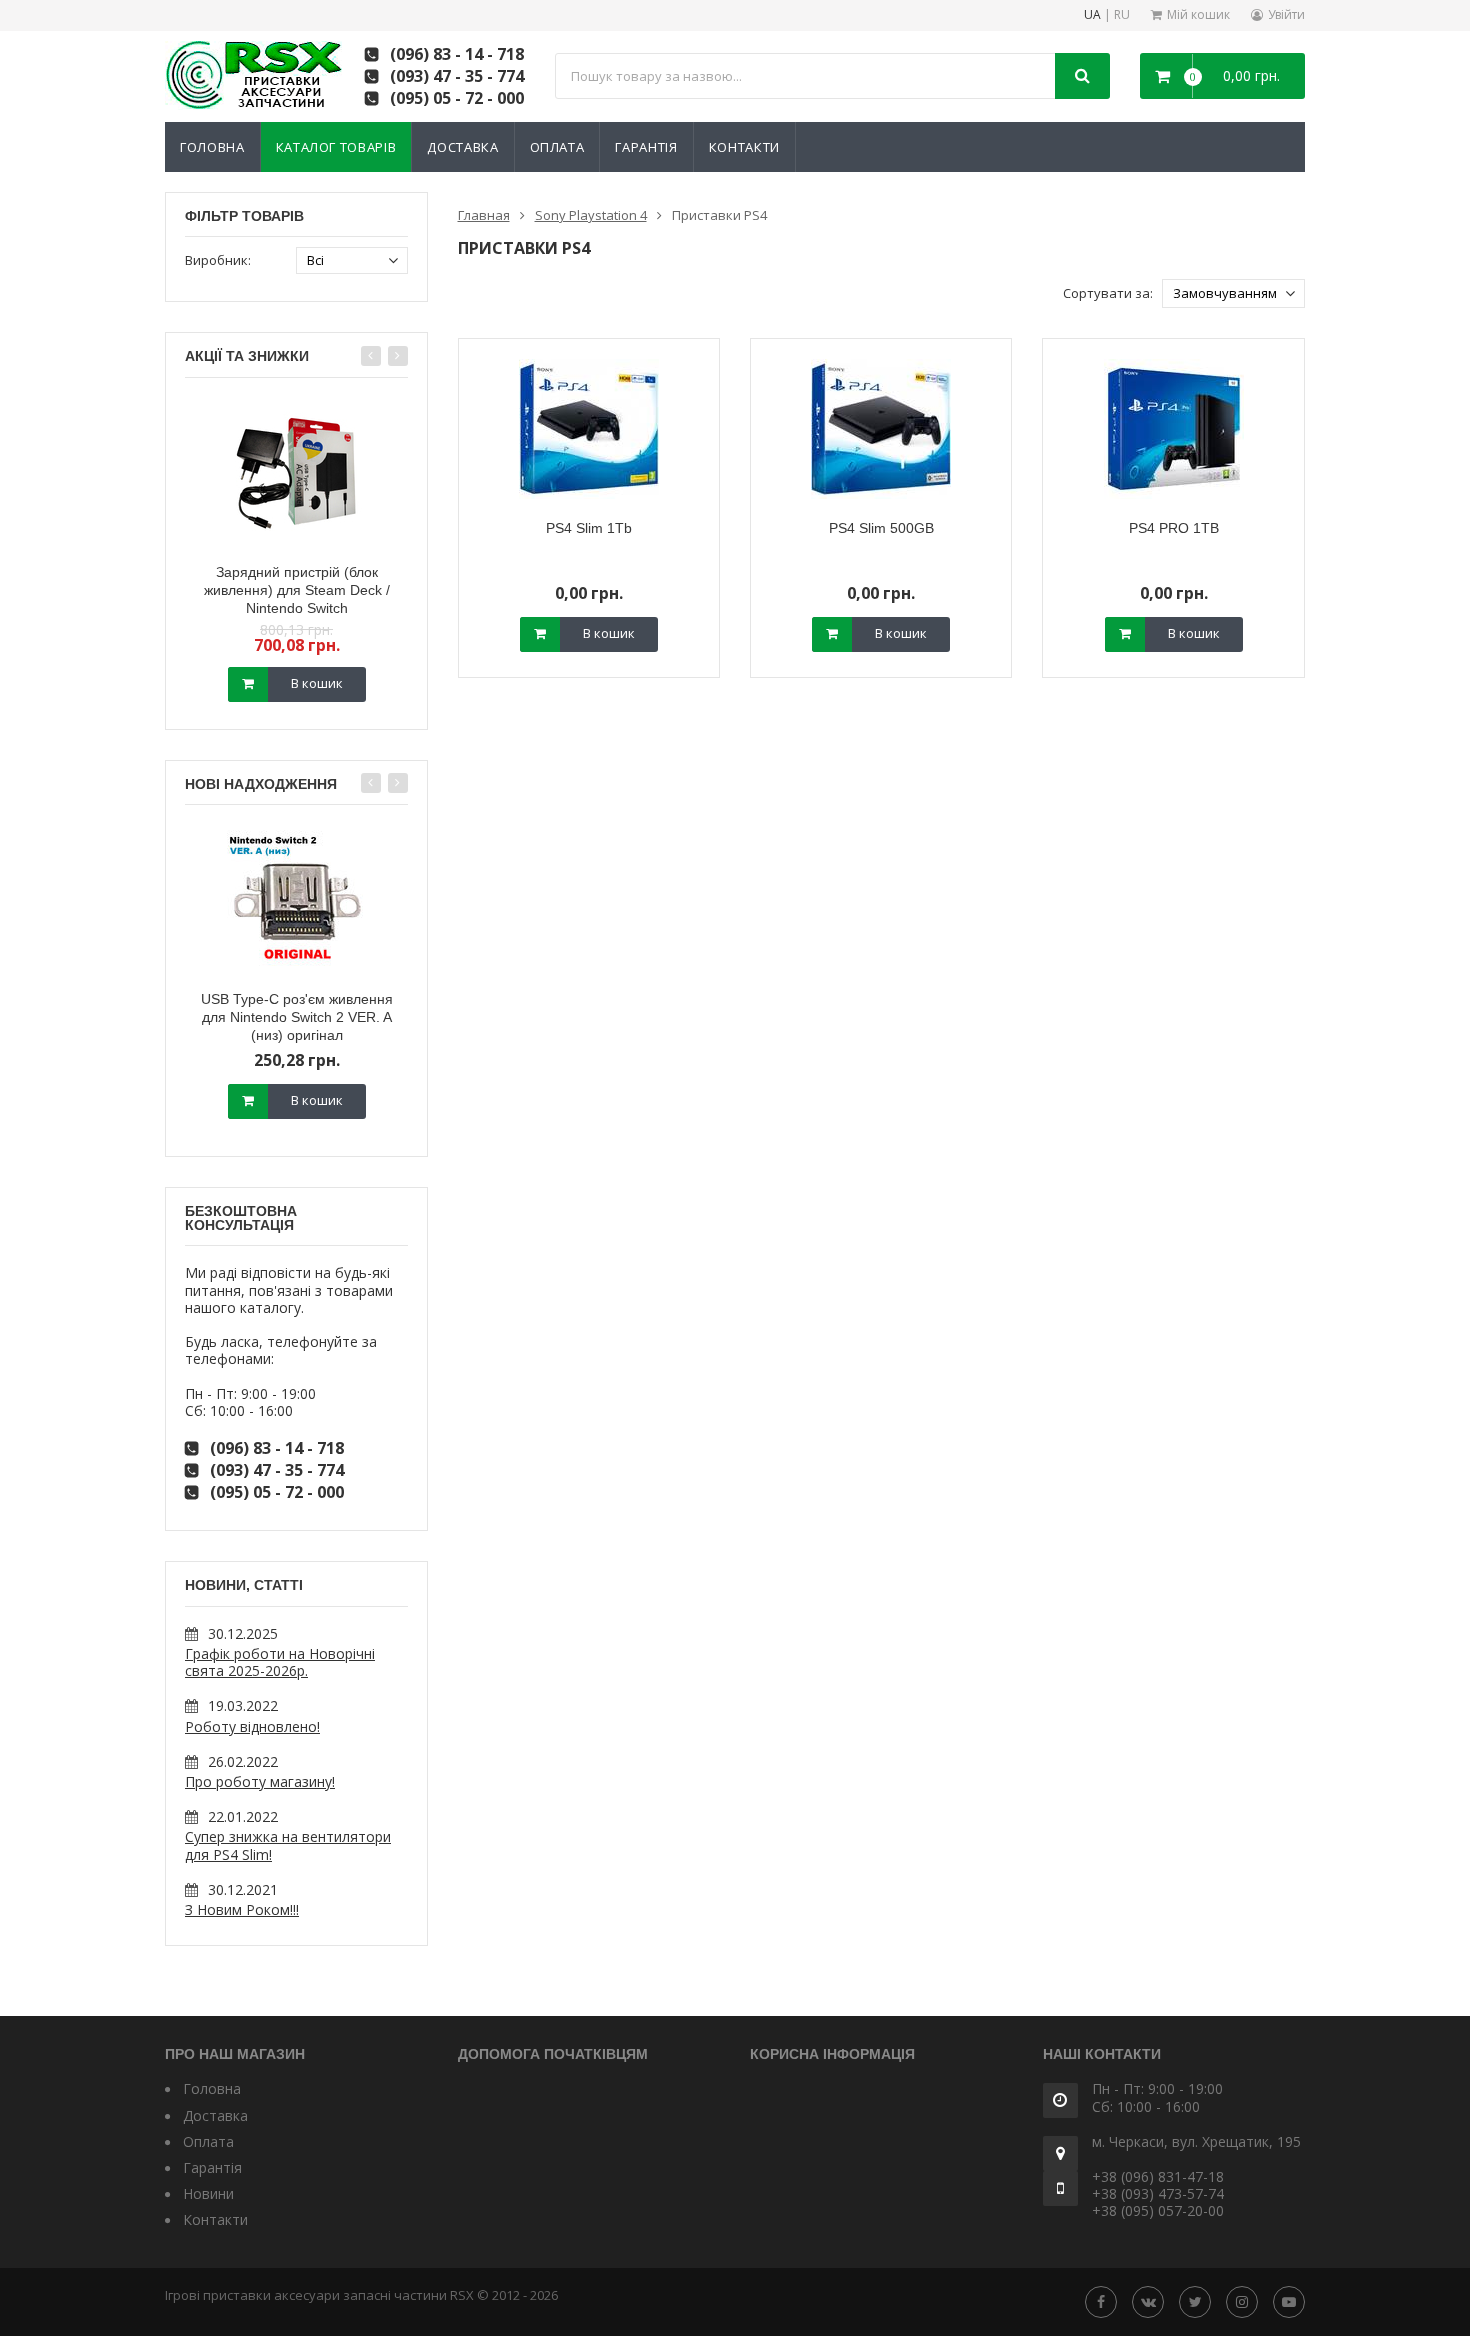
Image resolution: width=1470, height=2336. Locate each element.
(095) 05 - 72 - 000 (457, 98)
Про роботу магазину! (260, 1781)
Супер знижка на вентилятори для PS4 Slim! (288, 1845)
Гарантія (646, 147)
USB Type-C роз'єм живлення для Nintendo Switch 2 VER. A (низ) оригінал (297, 1017)
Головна (212, 147)
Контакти (744, 147)
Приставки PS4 (719, 215)
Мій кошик (1198, 14)
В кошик (317, 683)
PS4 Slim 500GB (881, 528)
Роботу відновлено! (252, 1726)
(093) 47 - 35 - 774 (457, 76)
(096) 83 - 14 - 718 (457, 54)
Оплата (557, 147)
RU (1122, 15)
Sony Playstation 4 (591, 215)
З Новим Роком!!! (242, 1909)
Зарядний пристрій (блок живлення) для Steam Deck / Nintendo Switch (297, 590)
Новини (208, 2193)
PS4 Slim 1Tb (589, 528)
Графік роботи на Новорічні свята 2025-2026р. (280, 1662)
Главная (484, 215)
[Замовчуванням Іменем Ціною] (1233, 293)
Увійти (1286, 14)
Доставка (462, 147)
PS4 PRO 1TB (1174, 528)
